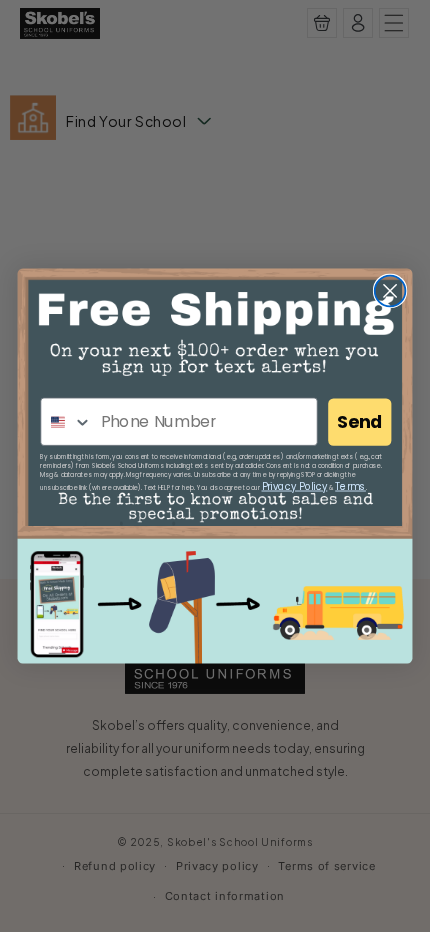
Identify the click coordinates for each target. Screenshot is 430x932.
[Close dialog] (390, 291)
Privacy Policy (295, 486)
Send (360, 422)
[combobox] (66, 421)
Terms (350, 486)
